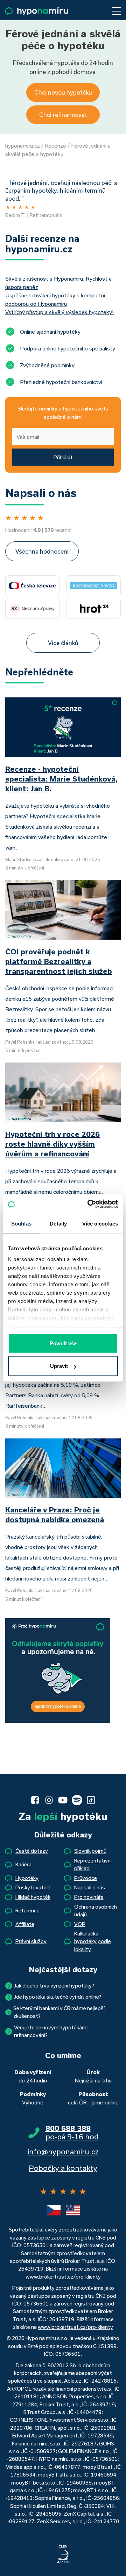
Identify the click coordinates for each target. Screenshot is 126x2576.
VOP (80, 1924)
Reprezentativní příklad (93, 1864)
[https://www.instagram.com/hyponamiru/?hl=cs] (49, 1800)
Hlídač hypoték (33, 1897)
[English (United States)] (73, 2210)
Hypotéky (27, 1878)
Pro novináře (89, 1897)
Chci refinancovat (63, 115)
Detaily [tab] (58, 1223)
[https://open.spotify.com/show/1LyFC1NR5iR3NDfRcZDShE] (77, 1800)
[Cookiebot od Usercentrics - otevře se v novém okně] (89, 1204)
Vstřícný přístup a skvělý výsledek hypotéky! (59, 312)
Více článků (63, 643)
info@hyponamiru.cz (63, 2152)
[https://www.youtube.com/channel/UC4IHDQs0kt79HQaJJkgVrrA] (63, 1800)
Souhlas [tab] (21, 1223)
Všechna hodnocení (42, 551)
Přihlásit (63, 457)
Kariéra (23, 1864)
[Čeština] (54, 2210)
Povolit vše (63, 1343)
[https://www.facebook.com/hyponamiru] (35, 1800)
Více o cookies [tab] (100, 1223)
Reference (27, 1911)
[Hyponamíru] (37, 11)
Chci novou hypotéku (63, 92)
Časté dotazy (32, 1851)
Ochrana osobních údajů (96, 1911)
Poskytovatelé (33, 1887)
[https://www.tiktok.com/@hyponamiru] (91, 1800)
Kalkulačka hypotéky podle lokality (93, 1941)
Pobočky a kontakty (63, 2168)
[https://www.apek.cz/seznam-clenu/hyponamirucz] (63, 2554)
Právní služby (31, 1941)
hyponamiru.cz (23, 146)
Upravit (59, 1366)
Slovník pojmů (90, 1851)
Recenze (55, 146)
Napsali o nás (90, 1887)
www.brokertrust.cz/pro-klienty (63, 2277)
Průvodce (86, 1878)
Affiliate (25, 1924)
